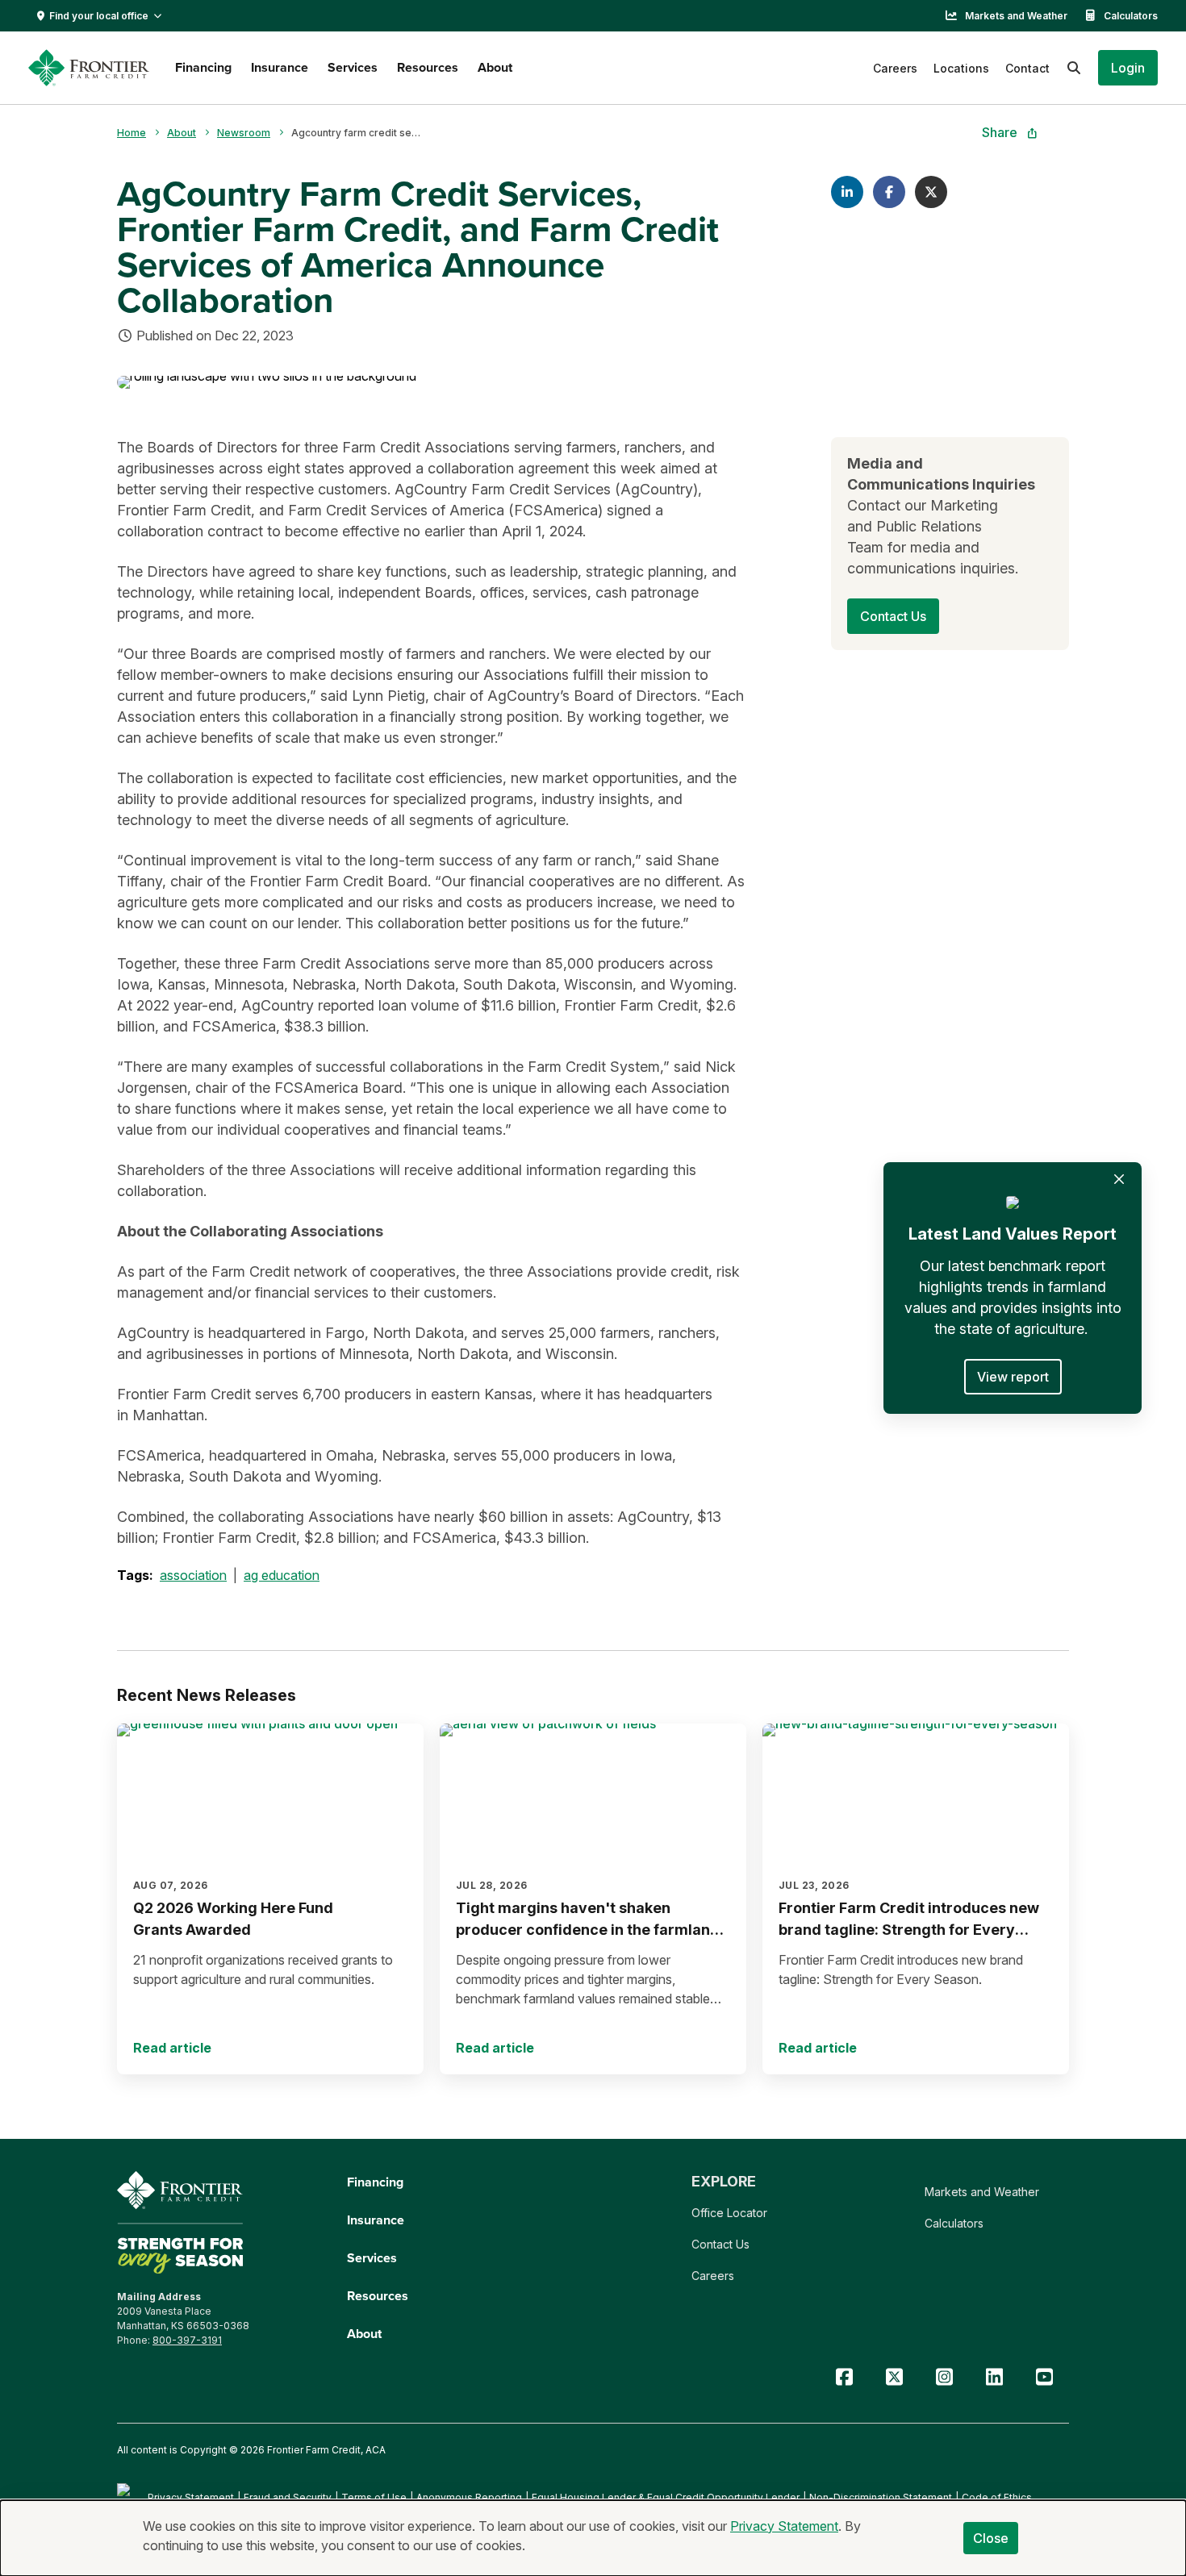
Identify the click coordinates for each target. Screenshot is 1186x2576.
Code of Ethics (997, 2497)
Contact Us (720, 2244)
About (495, 67)
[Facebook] (844, 2377)
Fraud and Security (288, 2497)
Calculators (1131, 16)
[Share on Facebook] (889, 192)
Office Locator (729, 2213)
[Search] (1074, 68)
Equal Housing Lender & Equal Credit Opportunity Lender (666, 2497)
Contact (1027, 68)
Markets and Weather (1016, 16)
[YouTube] (1044, 2377)
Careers (895, 68)
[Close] (1119, 1179)
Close (991, 2538)
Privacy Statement (191, 2497)
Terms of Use (374, 2497)
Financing (203, 67)
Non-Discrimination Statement (881, 2497)
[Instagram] (944, 2377)
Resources (428, 67)
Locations (961, 68)
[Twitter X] (894, 2377)
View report (1013, 1377)
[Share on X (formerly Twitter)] (931, 192)
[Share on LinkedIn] (847, 192)
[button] (1128, 68)
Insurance (280, 67)
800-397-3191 (187, 2340)
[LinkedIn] (994, 2377)
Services (353, 67)
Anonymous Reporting (469, 2497)
